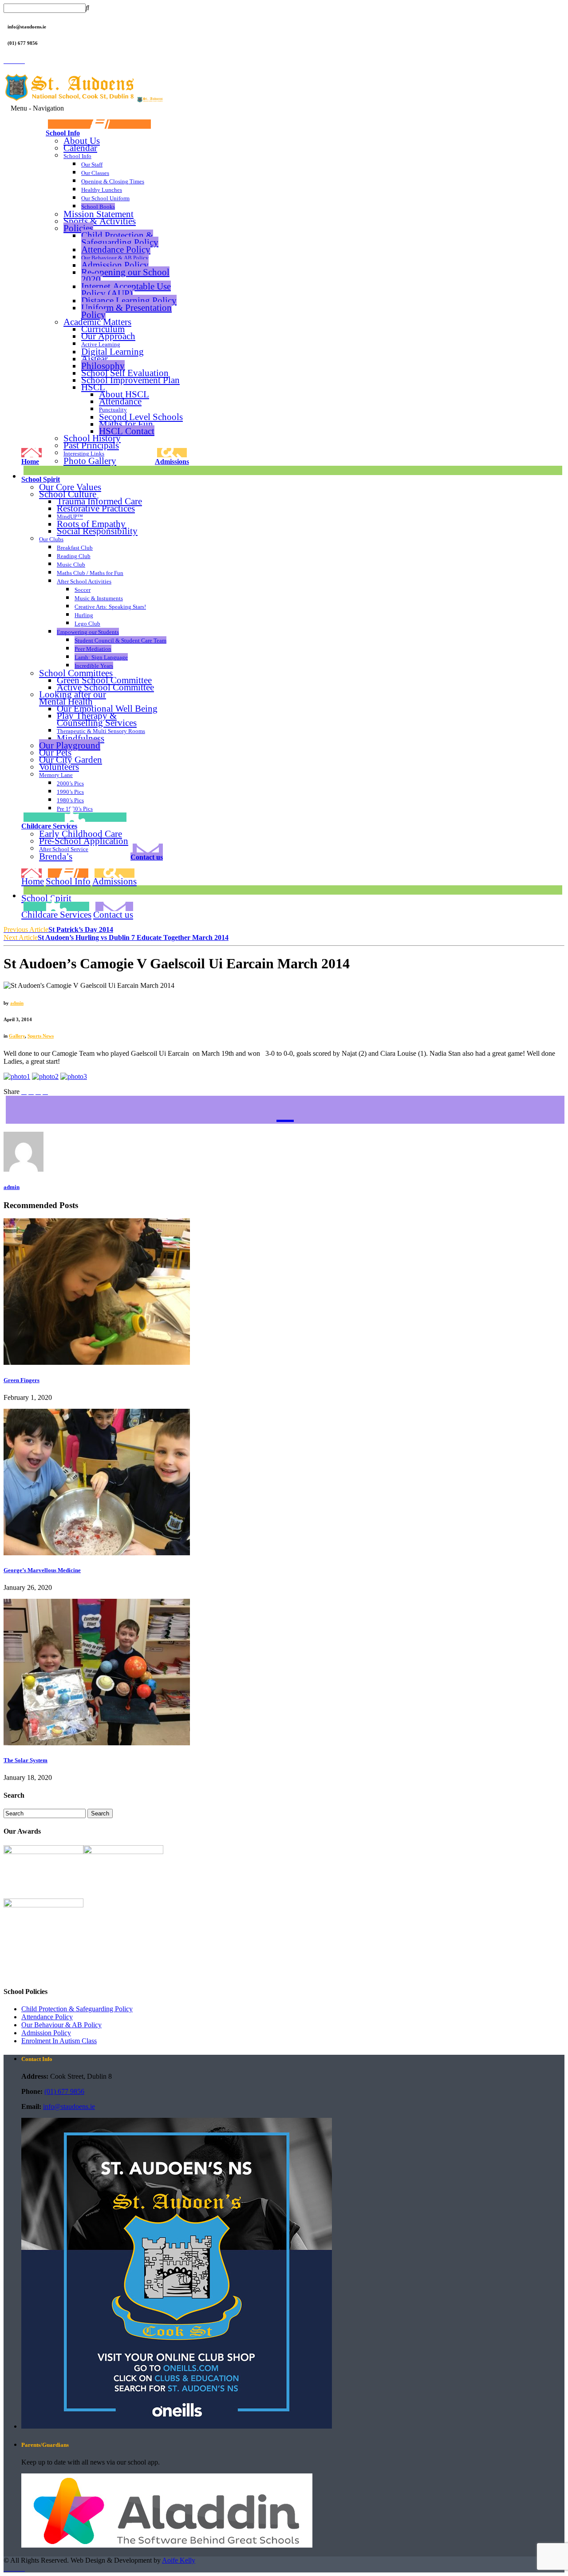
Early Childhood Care (81, 834)
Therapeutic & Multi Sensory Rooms (101, 731)
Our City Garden (71, 760)
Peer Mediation (93, 649)
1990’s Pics (70, 792)
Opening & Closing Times (113, 181)
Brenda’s (56, 856)
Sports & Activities (100, 221)
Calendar (80, 148)
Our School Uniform (105, 198)
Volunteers (59, 767)
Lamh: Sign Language (101, 657)
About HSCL (124, 394)
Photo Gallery (90, 461)
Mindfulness (81, 738)
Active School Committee (105, 687)
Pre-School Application (84, 841)
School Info (63, 133)
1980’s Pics (70, 800)
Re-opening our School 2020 (125, 275)
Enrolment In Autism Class (59, 2041)
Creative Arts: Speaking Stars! (110, 607)
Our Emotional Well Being (107, 709)
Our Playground (70, 745)
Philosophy (103, 366)
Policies (78, 228)
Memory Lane (56, 775)
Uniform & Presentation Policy (126, 311)
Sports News (41, 1036)
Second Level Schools (141, 417)
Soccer (83, 590)
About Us (82, 141)
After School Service (64, 849)
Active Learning (101, 344)
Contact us (147, 857)
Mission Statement (99, 214)
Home (30, 461)
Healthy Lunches (102, 190)
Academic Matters (97, 322)
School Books (98, 207)
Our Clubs (51, 539)
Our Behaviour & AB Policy (115, 258)
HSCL (93, 387)
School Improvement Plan (130, 380)
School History (92, 438)
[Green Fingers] (97, 1362)
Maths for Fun (126, 424)
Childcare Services (49, 826)
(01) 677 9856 (64, 2091)
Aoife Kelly (179, 2560)
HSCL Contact (127, 431)
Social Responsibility (97, 531)
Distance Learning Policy (129, 300)
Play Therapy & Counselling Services (97, 719)
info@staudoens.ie (69, 2106)
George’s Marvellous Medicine (42, 1570)
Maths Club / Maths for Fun (90, 573)
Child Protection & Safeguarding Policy (120, 239)
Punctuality (113, 410)
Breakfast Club (75, 548)
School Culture (68, 494)
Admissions (172, 461)
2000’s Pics (70, 783)
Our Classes (95, 173)
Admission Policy (115, 265)
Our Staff (92, 164)
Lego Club (87, 624)
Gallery (17, 1036)
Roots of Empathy (91, 524)
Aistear (95, 359)
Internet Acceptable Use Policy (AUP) (126, 290)
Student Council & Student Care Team (120, 640)
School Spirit (41, 479)
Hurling (84, 615)
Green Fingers (22, 1380)
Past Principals (91, 445)
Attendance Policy (116, 249)
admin (17, 1003)
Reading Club (74, 556)
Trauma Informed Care (99, 501)
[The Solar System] (97, 1743)
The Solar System (26, 1760)
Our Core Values (70, 487)
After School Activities (84, 581)
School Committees (76, 673)
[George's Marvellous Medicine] (97, 1553)
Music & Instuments (99, 598)
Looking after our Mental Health (73, 698)
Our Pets (55, 753)
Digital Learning (112, 351)
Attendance (120, 401)
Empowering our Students (88, 632)
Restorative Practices (96, 508)
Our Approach (108, 336)
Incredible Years (94, 666)
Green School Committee (104, 680)
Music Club (71, 565)
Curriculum (103, 329)
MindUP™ (70, 517)
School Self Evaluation (125, 373)
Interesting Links (84, 454)
